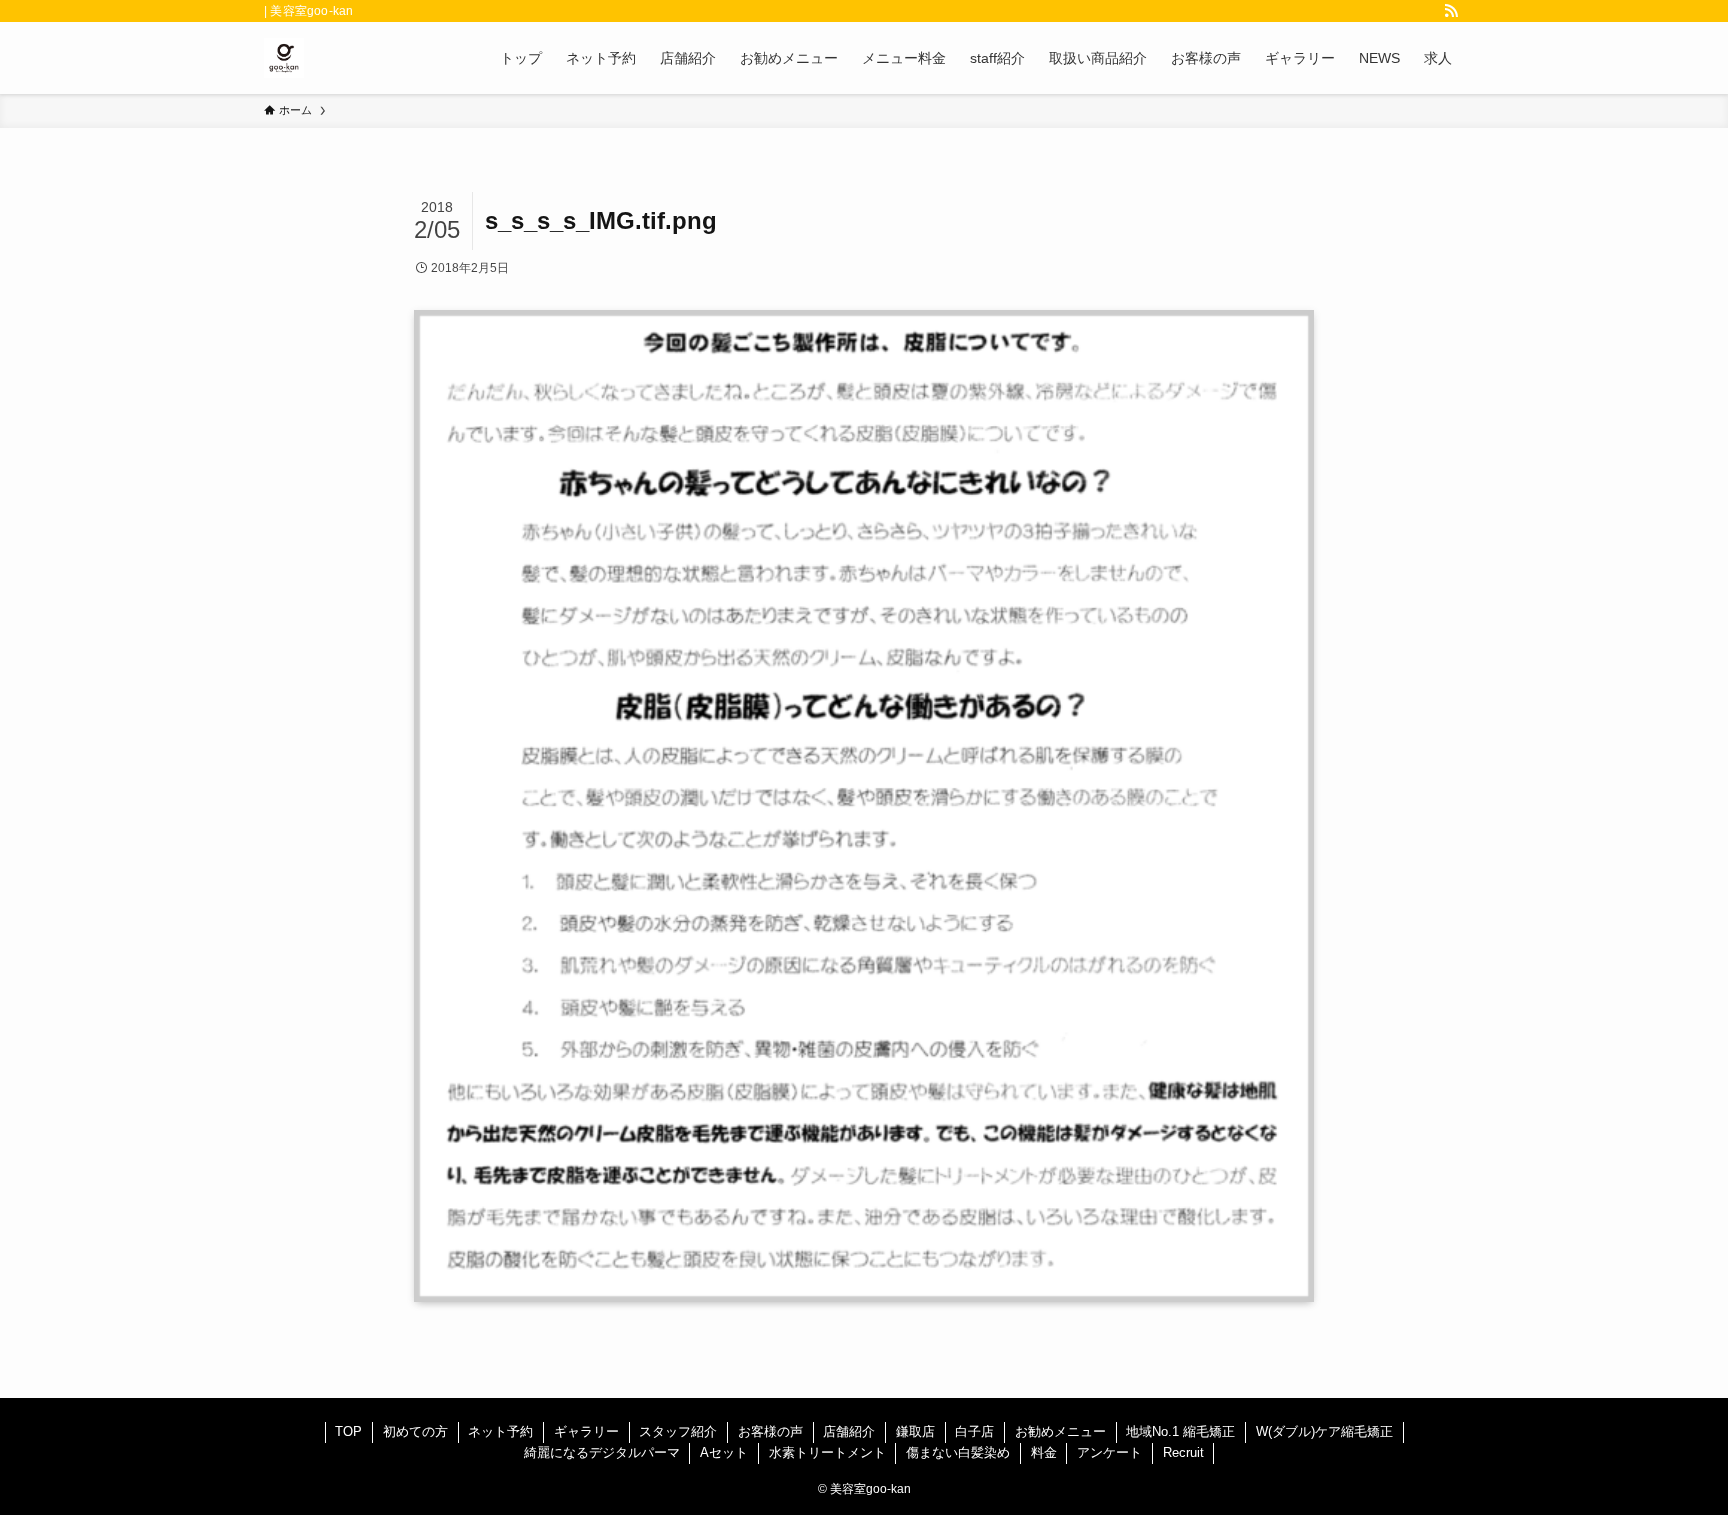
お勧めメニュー (1060, 1431)
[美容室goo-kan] (284, 58)
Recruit (1183, 1452)
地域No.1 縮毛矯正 (1180, 1431)
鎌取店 (915, 1431)
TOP (348, 1431)
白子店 (974, 1431)
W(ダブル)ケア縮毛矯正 (1324, 1431)
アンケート (1109, 1452)
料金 (1044, 1452)
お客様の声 (770, 1431)
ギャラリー (586, 1431)
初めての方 (415, 1431)
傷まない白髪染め (958, 1452)
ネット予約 (500, 1431)
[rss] (1451, 11)
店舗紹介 (849, 1431)
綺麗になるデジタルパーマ (602, 1452)
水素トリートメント (827, 1452)
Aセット (724, 1452)
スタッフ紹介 (678, 1431)
